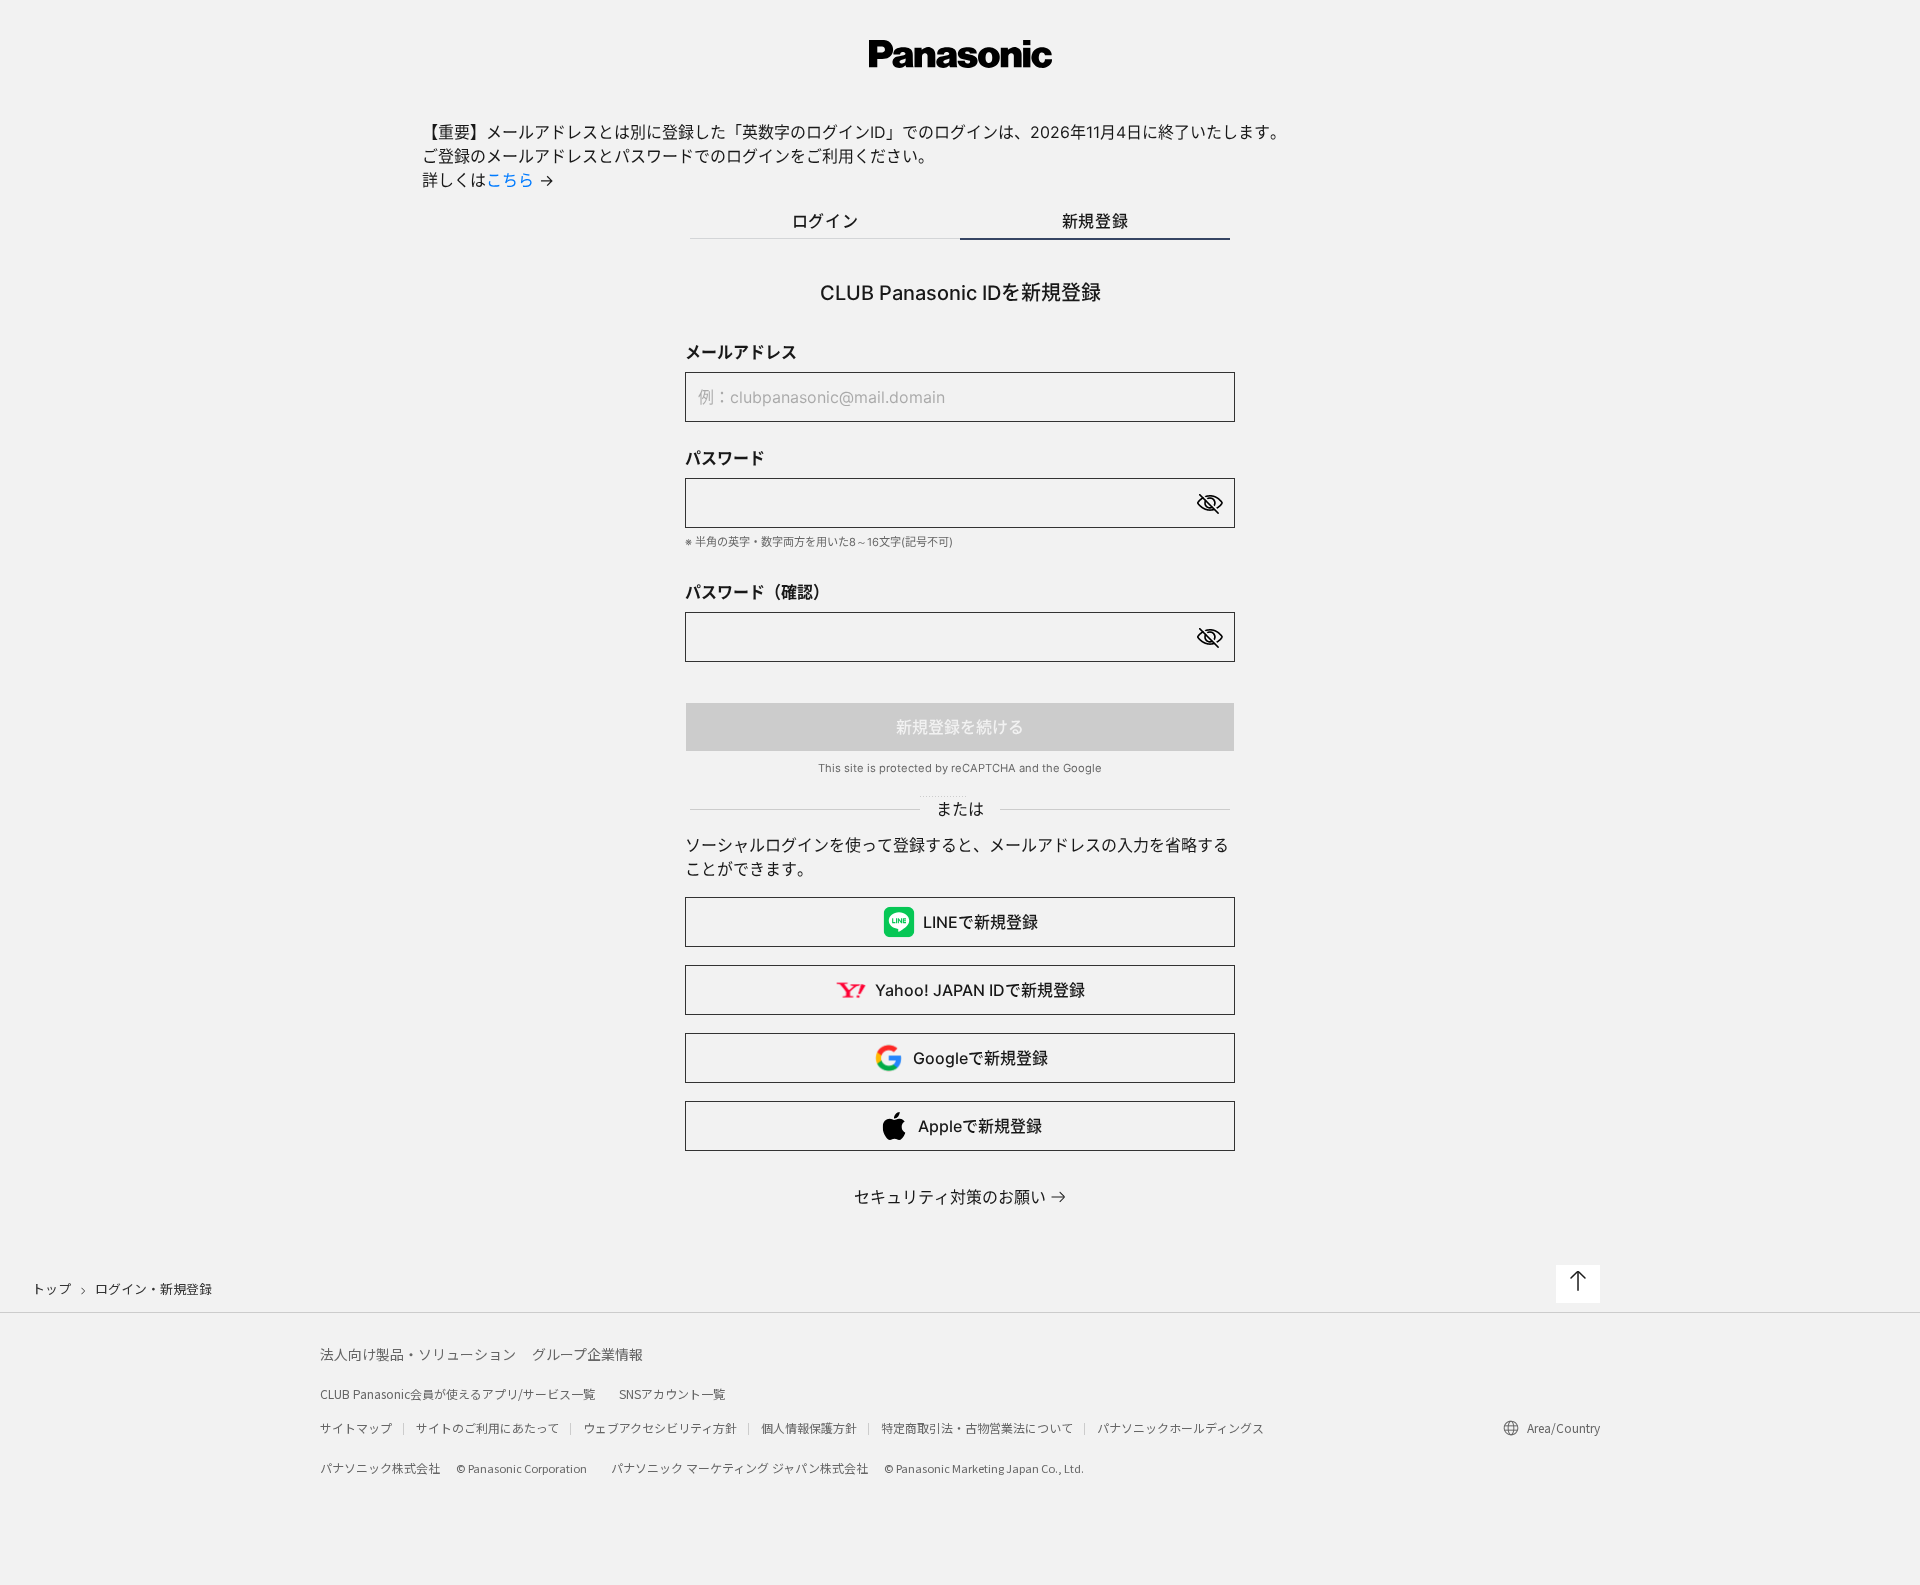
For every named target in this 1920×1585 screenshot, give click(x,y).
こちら (510, 180)
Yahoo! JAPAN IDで (980, 990)
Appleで (980, 1126)
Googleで (980, 1058)
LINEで (980, 922)
